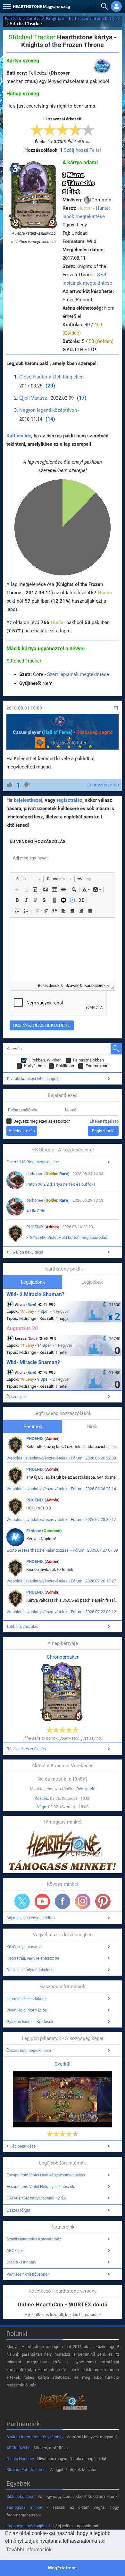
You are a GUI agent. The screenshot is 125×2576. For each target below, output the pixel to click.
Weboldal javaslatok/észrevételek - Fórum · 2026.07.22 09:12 (61, 1612)
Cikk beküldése (20, 2496)
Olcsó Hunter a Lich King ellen (51, 377)
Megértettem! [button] (63, 2568)
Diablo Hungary (20, 2459)
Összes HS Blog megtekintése (33, 1162)
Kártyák (13, 18)
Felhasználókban (88, 1060)
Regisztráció (103, 1131)
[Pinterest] (103, 1901)
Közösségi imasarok (24, 1947)
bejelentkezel (28, 800)
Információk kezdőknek (26, 1999)
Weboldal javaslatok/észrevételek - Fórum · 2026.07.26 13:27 (61, 1581)
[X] (22, 1901)
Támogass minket (25, 2507)
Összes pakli (17, 1397)
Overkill (63, 2064)
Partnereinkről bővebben (28, 2274)
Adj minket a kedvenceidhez (31, 1918)
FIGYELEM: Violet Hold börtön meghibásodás (67, 1237)
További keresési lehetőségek (32, 1079)
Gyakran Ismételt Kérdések (30, 2022)
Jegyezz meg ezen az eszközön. (43, 1121)
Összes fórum (18, 2210)
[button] (6, 5)
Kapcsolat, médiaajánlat (28, 2526)
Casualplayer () (43, 732)
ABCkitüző (16, 2251)
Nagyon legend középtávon (48, 410)
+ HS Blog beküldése (25, 1252)
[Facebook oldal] (63, 1901)
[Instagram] (83, 1901)
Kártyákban (34, 1066)
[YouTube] (42, 1901)
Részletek (85, 1789)
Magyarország (41, 7)
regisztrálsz (70, 800)
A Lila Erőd (36, 1211)
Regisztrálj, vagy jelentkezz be (33, 1958)
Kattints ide (19, 436)
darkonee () (48, 1174)
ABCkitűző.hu (18, 2448)
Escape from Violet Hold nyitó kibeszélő (41, 2187)
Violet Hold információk (27, 2010)
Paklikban (65, 1066)
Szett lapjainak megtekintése (78, 674)
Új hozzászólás (103, 785)
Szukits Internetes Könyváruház (34, 2239)
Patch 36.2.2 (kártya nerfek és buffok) (61, 1184)
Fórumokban (97, 1066)
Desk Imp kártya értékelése (30, 1970)
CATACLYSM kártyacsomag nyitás (36, 2198)
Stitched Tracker (24, 661)
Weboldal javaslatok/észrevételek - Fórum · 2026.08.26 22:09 (61, 1458)
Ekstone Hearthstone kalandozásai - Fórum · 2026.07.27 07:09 (62, 1550)
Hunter (33, 18)
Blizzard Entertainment (27, 2470)
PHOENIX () (43, 1227)
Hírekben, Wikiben (45, 1060)
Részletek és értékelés (26, 1749)
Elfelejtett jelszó (104, 1121)
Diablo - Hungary (21, 2262)
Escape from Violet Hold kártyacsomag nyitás (46, 2175)
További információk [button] (29, 2550)
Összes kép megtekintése (29, 2051)
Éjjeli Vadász (33, 398)
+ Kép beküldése (21, 2146)
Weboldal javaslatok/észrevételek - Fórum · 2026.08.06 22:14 (61, 1489)
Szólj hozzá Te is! (82, 150)
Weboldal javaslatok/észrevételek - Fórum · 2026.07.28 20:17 (61, 1520)
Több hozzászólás (22, 1627)
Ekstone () (44, 1531)
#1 (116, 708)
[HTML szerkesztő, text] (63, 950)
